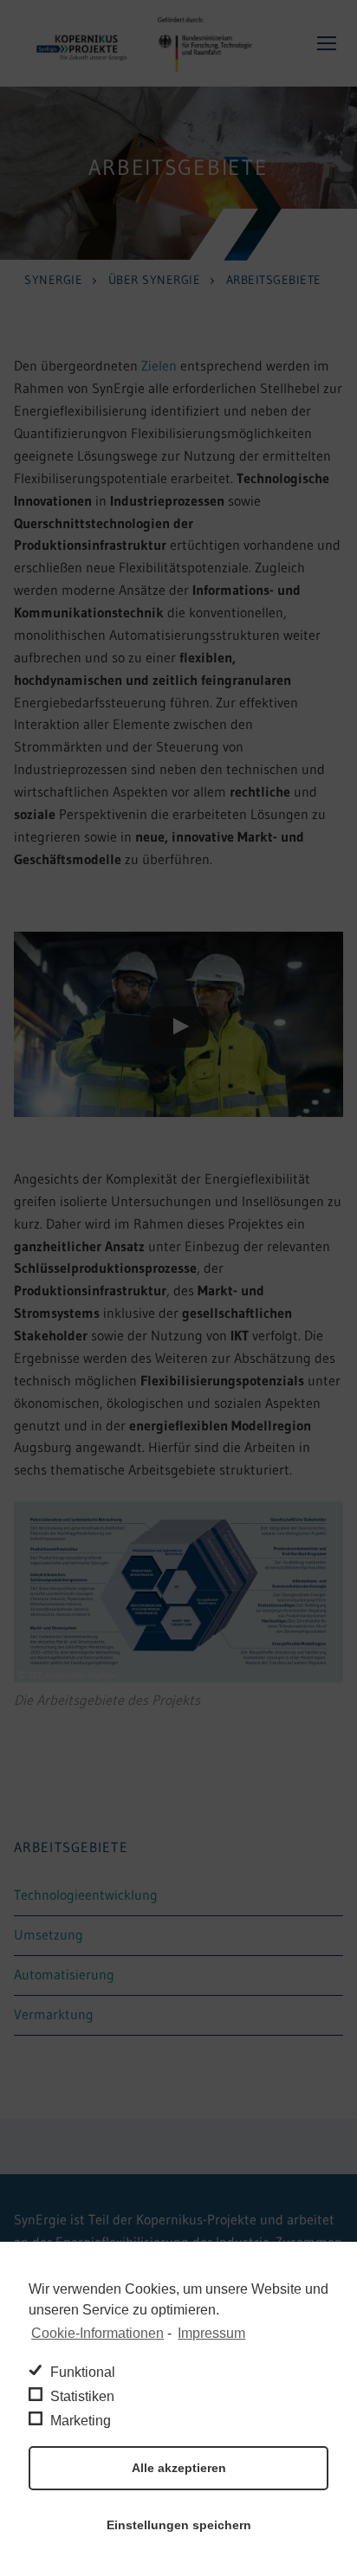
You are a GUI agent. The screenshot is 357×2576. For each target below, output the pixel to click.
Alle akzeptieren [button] (179, 2468)
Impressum (211, 2333)
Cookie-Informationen (97, 2333)
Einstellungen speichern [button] (179, 2525)
